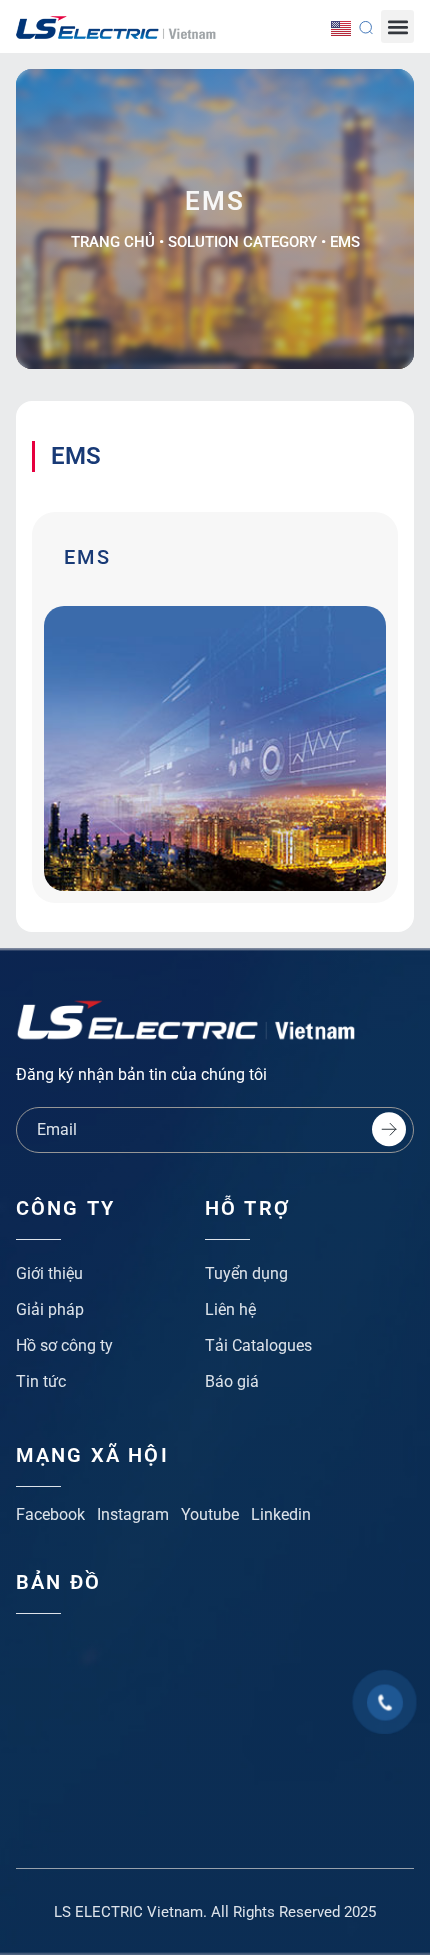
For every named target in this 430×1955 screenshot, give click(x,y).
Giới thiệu (49, 1273)
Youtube (210, 1514)
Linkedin (281, 1514)
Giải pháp (50, 1309)
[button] (397, 26)
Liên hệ (230, 1309)
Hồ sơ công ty (64, 1345)
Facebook (50, 1514)
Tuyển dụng (246, 1273)
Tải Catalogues (258, 1345)
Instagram (133, 1514)
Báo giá (232, 1381)
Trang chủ (113, 242)
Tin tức (41, 1381)
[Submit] (389, 1130)
